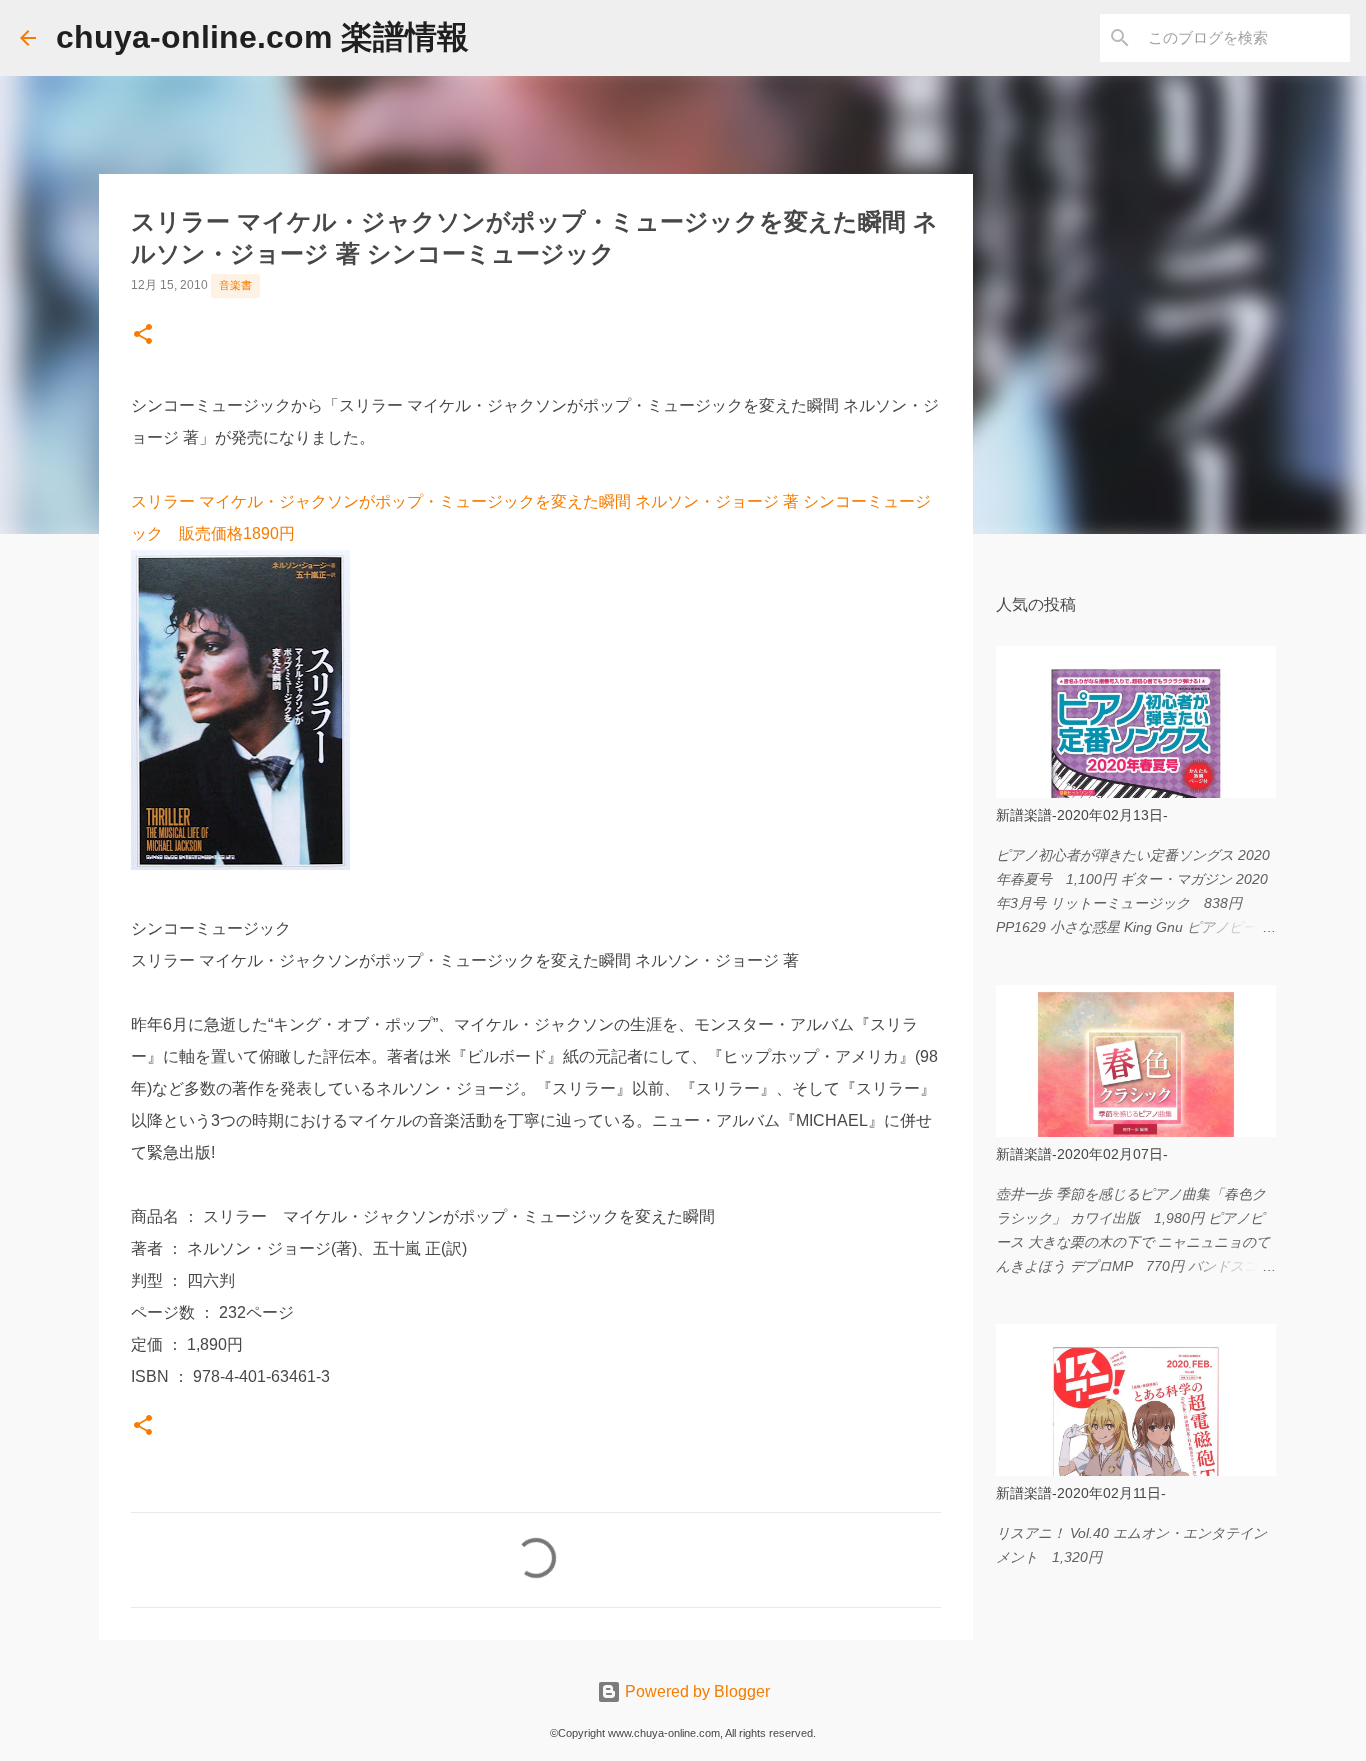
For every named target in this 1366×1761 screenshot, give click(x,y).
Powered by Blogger (695, 1691)
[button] (143, 336)
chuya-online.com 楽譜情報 (262, 37)
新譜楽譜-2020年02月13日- (1082, 815)
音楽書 (235, 285)
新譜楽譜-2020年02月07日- (1082, 1154)
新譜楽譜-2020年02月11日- (1081, 1493)
